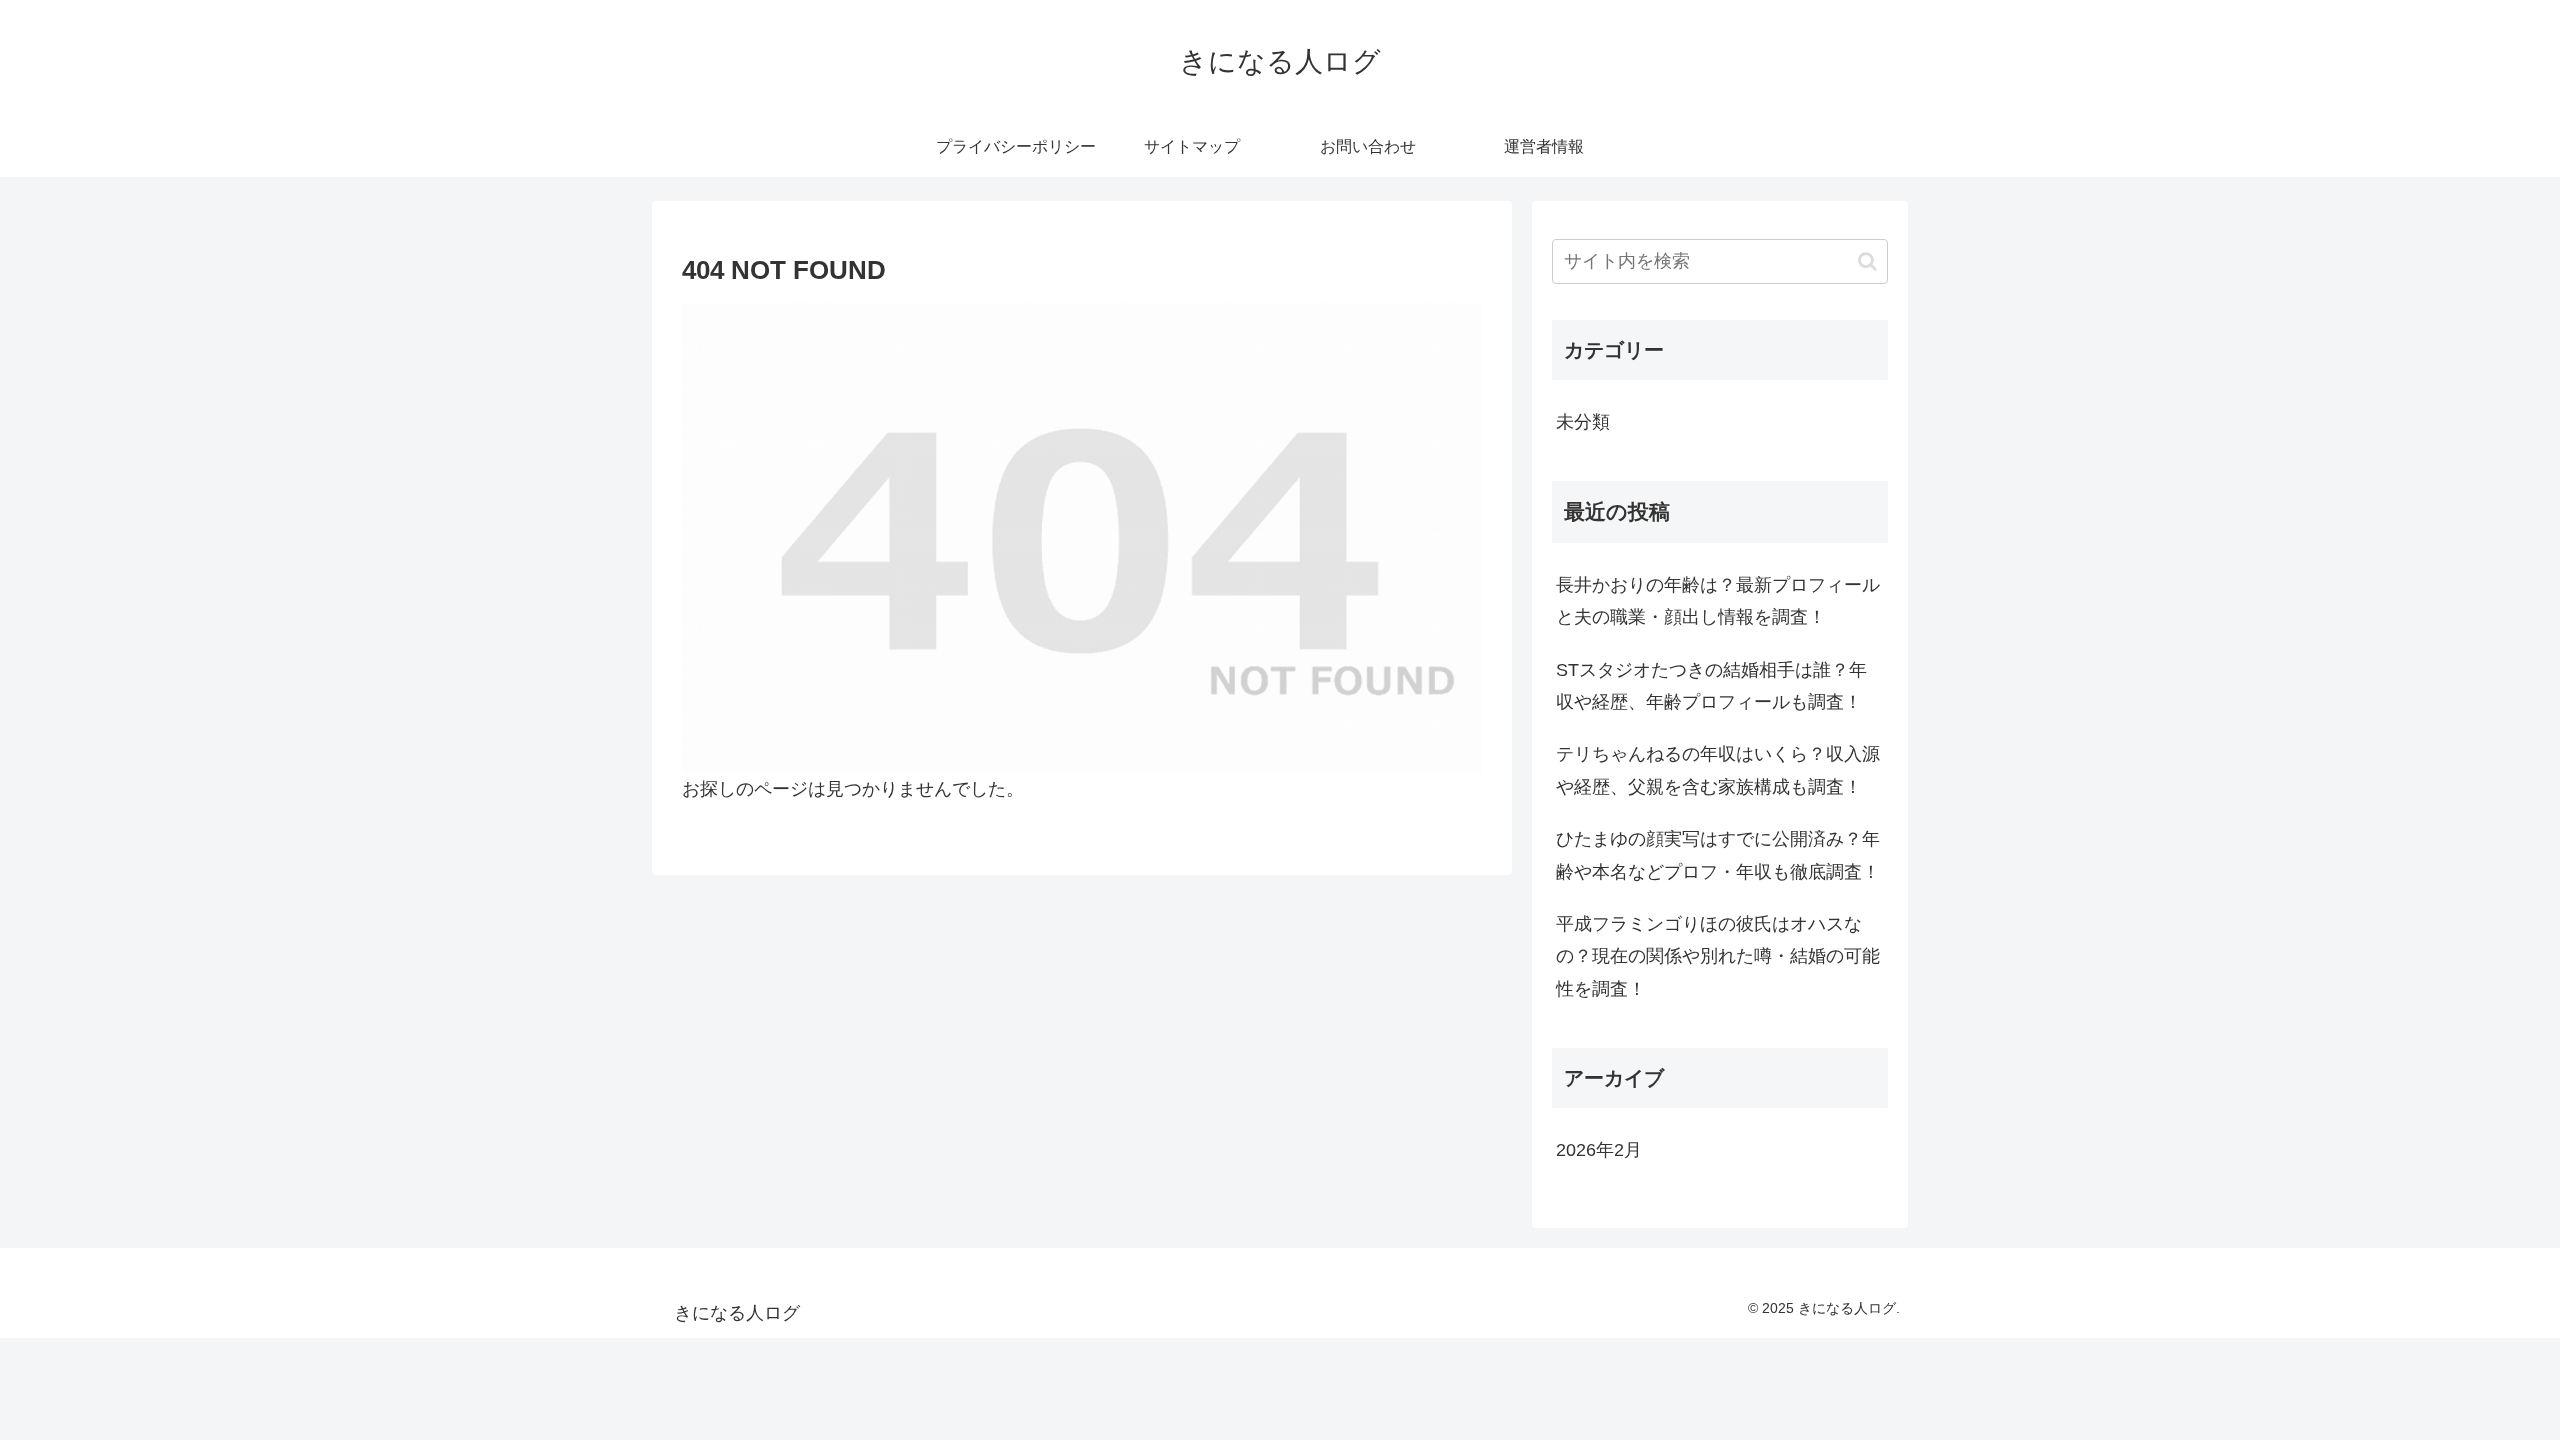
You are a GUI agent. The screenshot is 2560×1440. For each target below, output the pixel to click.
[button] (1867, 261)
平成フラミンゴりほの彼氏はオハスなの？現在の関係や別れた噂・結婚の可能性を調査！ (1718, 956)
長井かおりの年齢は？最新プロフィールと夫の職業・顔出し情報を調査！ (1718, 601)
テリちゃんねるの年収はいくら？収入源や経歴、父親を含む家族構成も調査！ (1718, 770)
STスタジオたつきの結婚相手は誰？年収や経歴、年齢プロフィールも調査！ (1711, 686)
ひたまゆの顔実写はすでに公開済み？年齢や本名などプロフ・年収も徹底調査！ (1718, 855)
